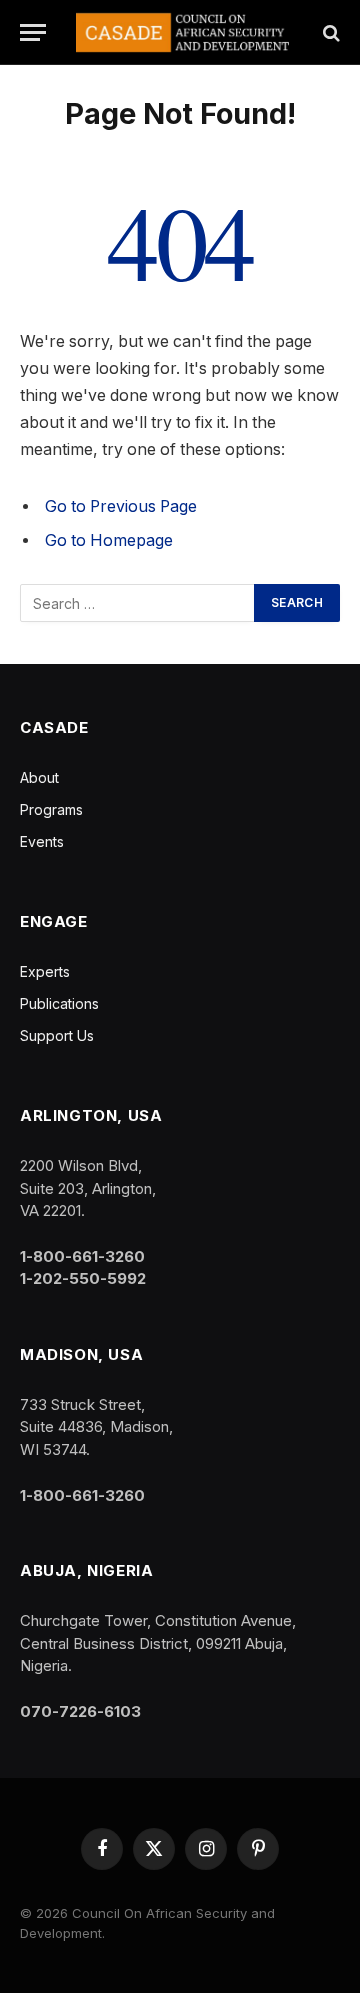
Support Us (57, 1035)
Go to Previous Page (121, 506)
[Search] (329, 32)
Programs (51, 809)
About (39, 777)
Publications (59, 1003)
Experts (45, 971)
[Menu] (33, 32)
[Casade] (182, 32)
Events (42, 841)
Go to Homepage (109, 540)
